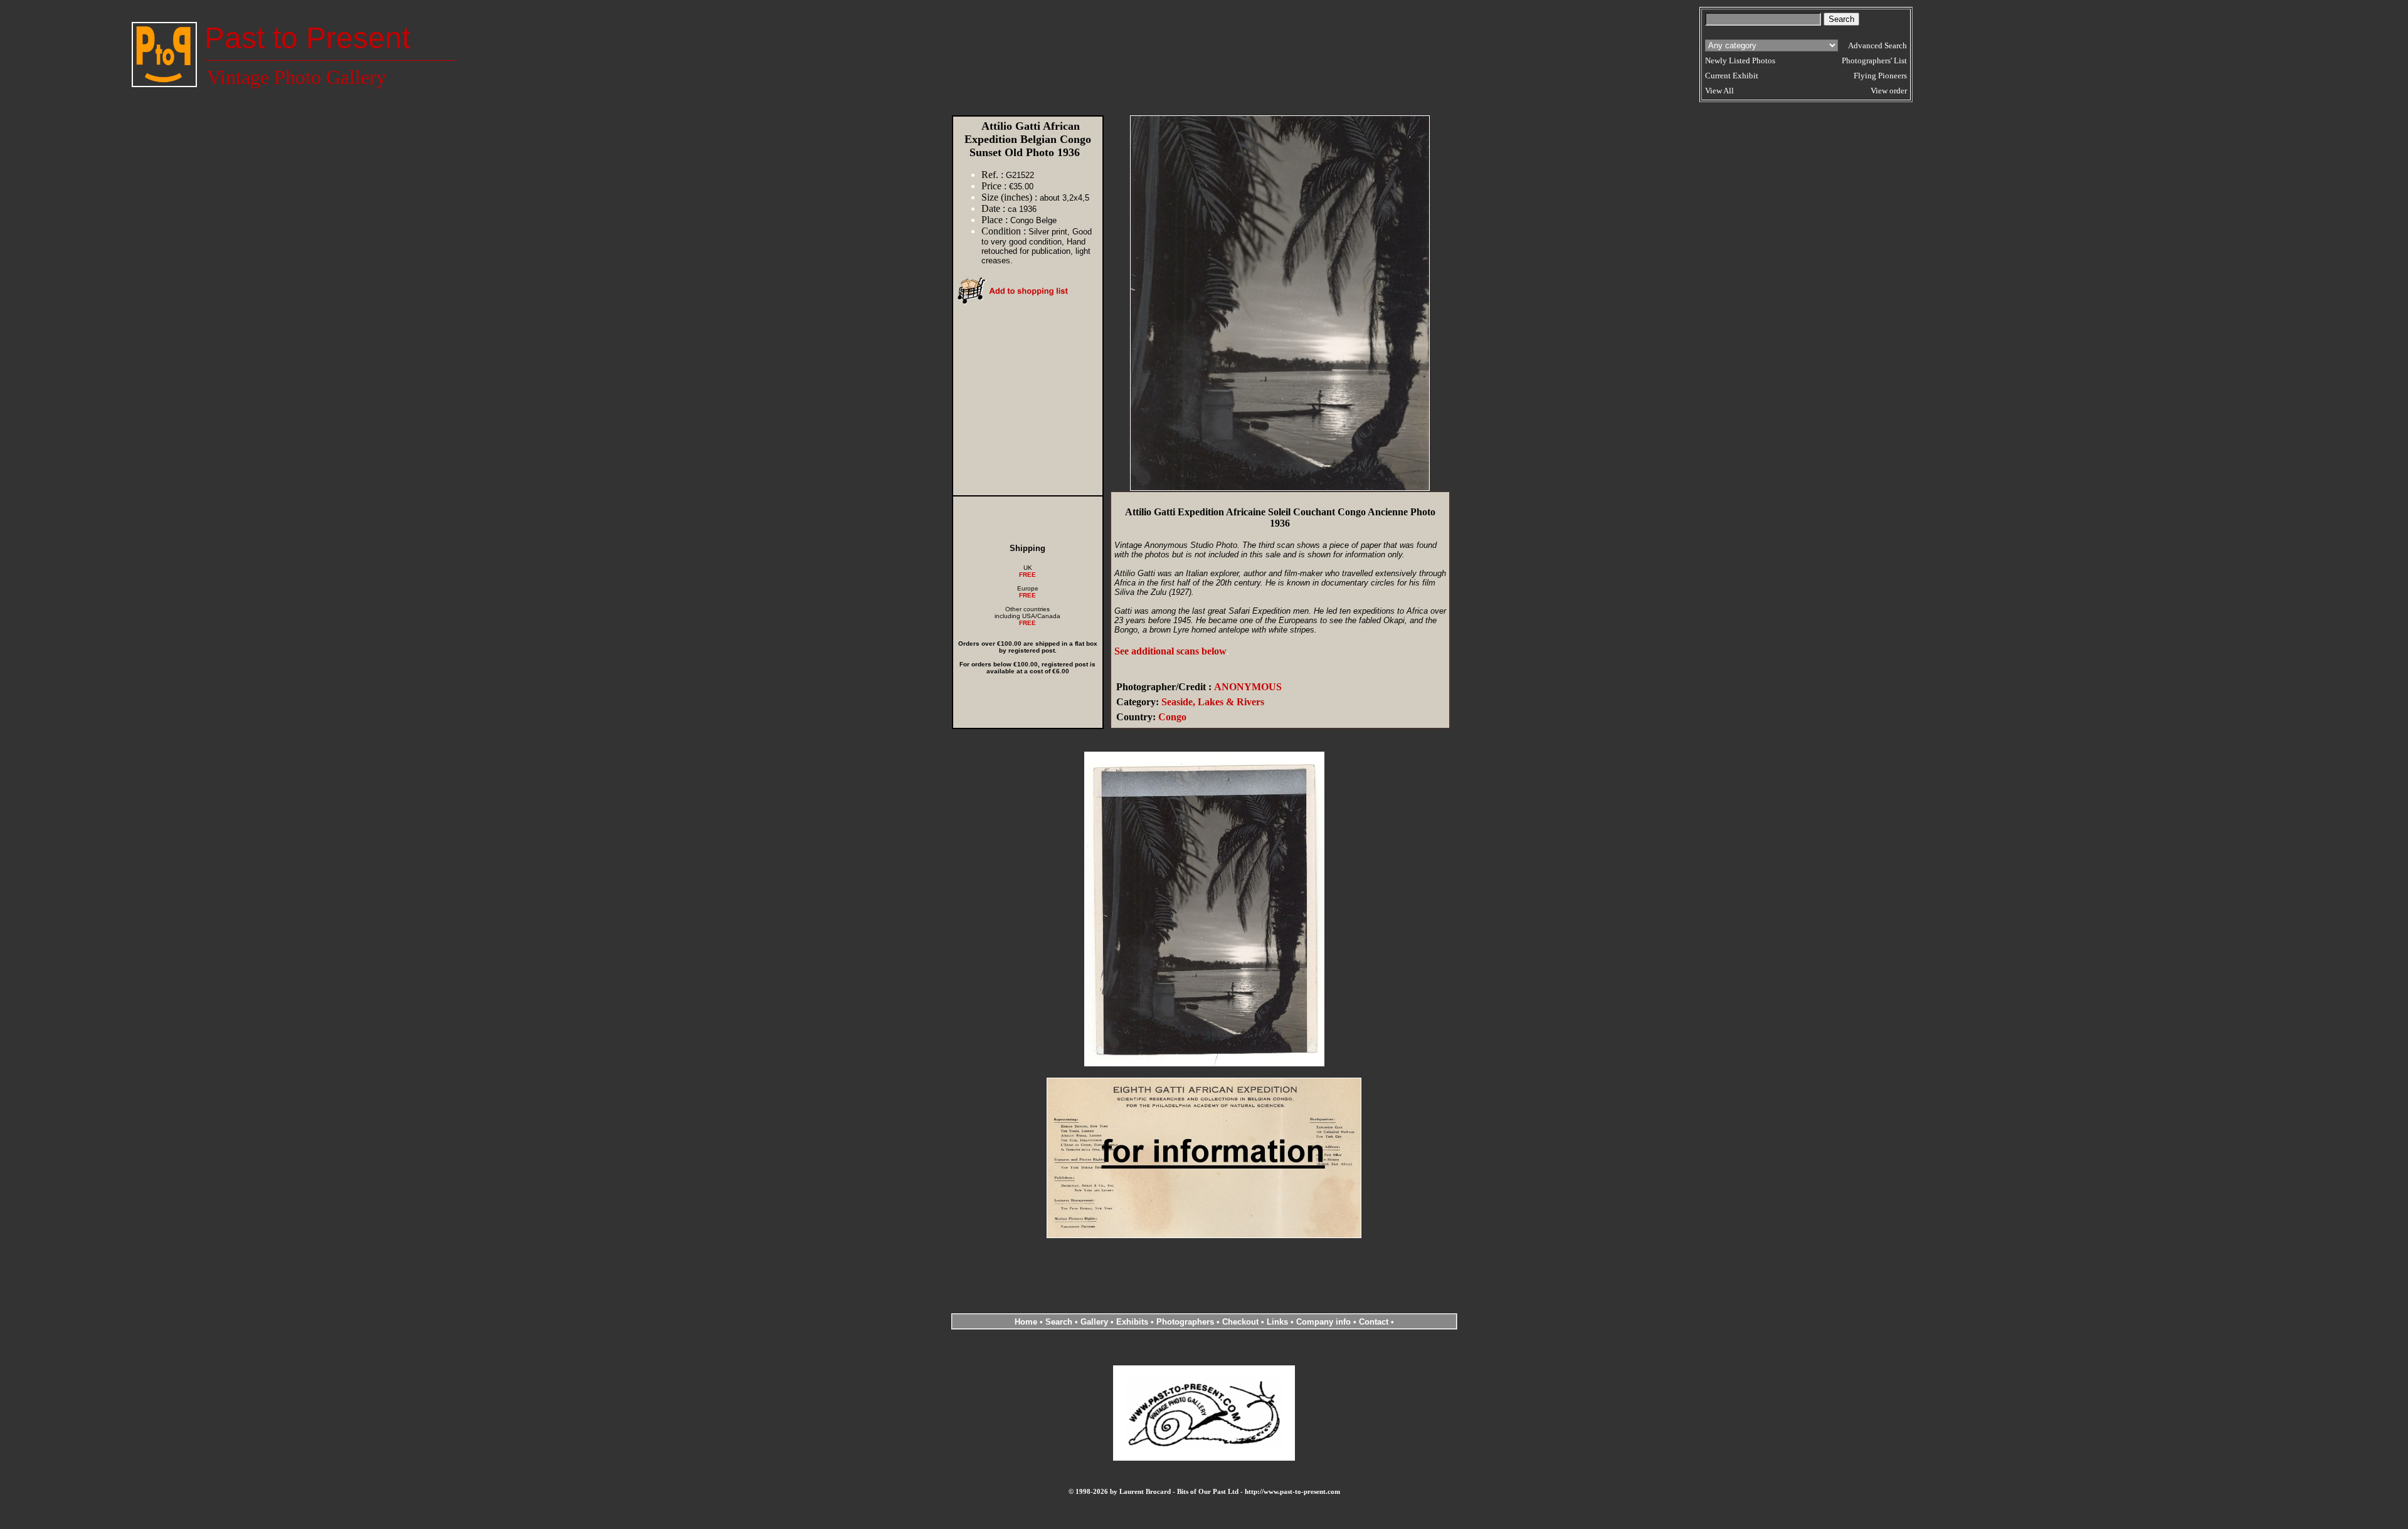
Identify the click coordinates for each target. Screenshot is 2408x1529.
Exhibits (1132, 1322)
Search (1059, 1322)
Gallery (1094, 1322)
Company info (1325, 1322)
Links (1277, 1322)
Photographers (1185, 1322)
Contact (1374, 1322)
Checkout (1240, 1322)
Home (1026, 1322)
